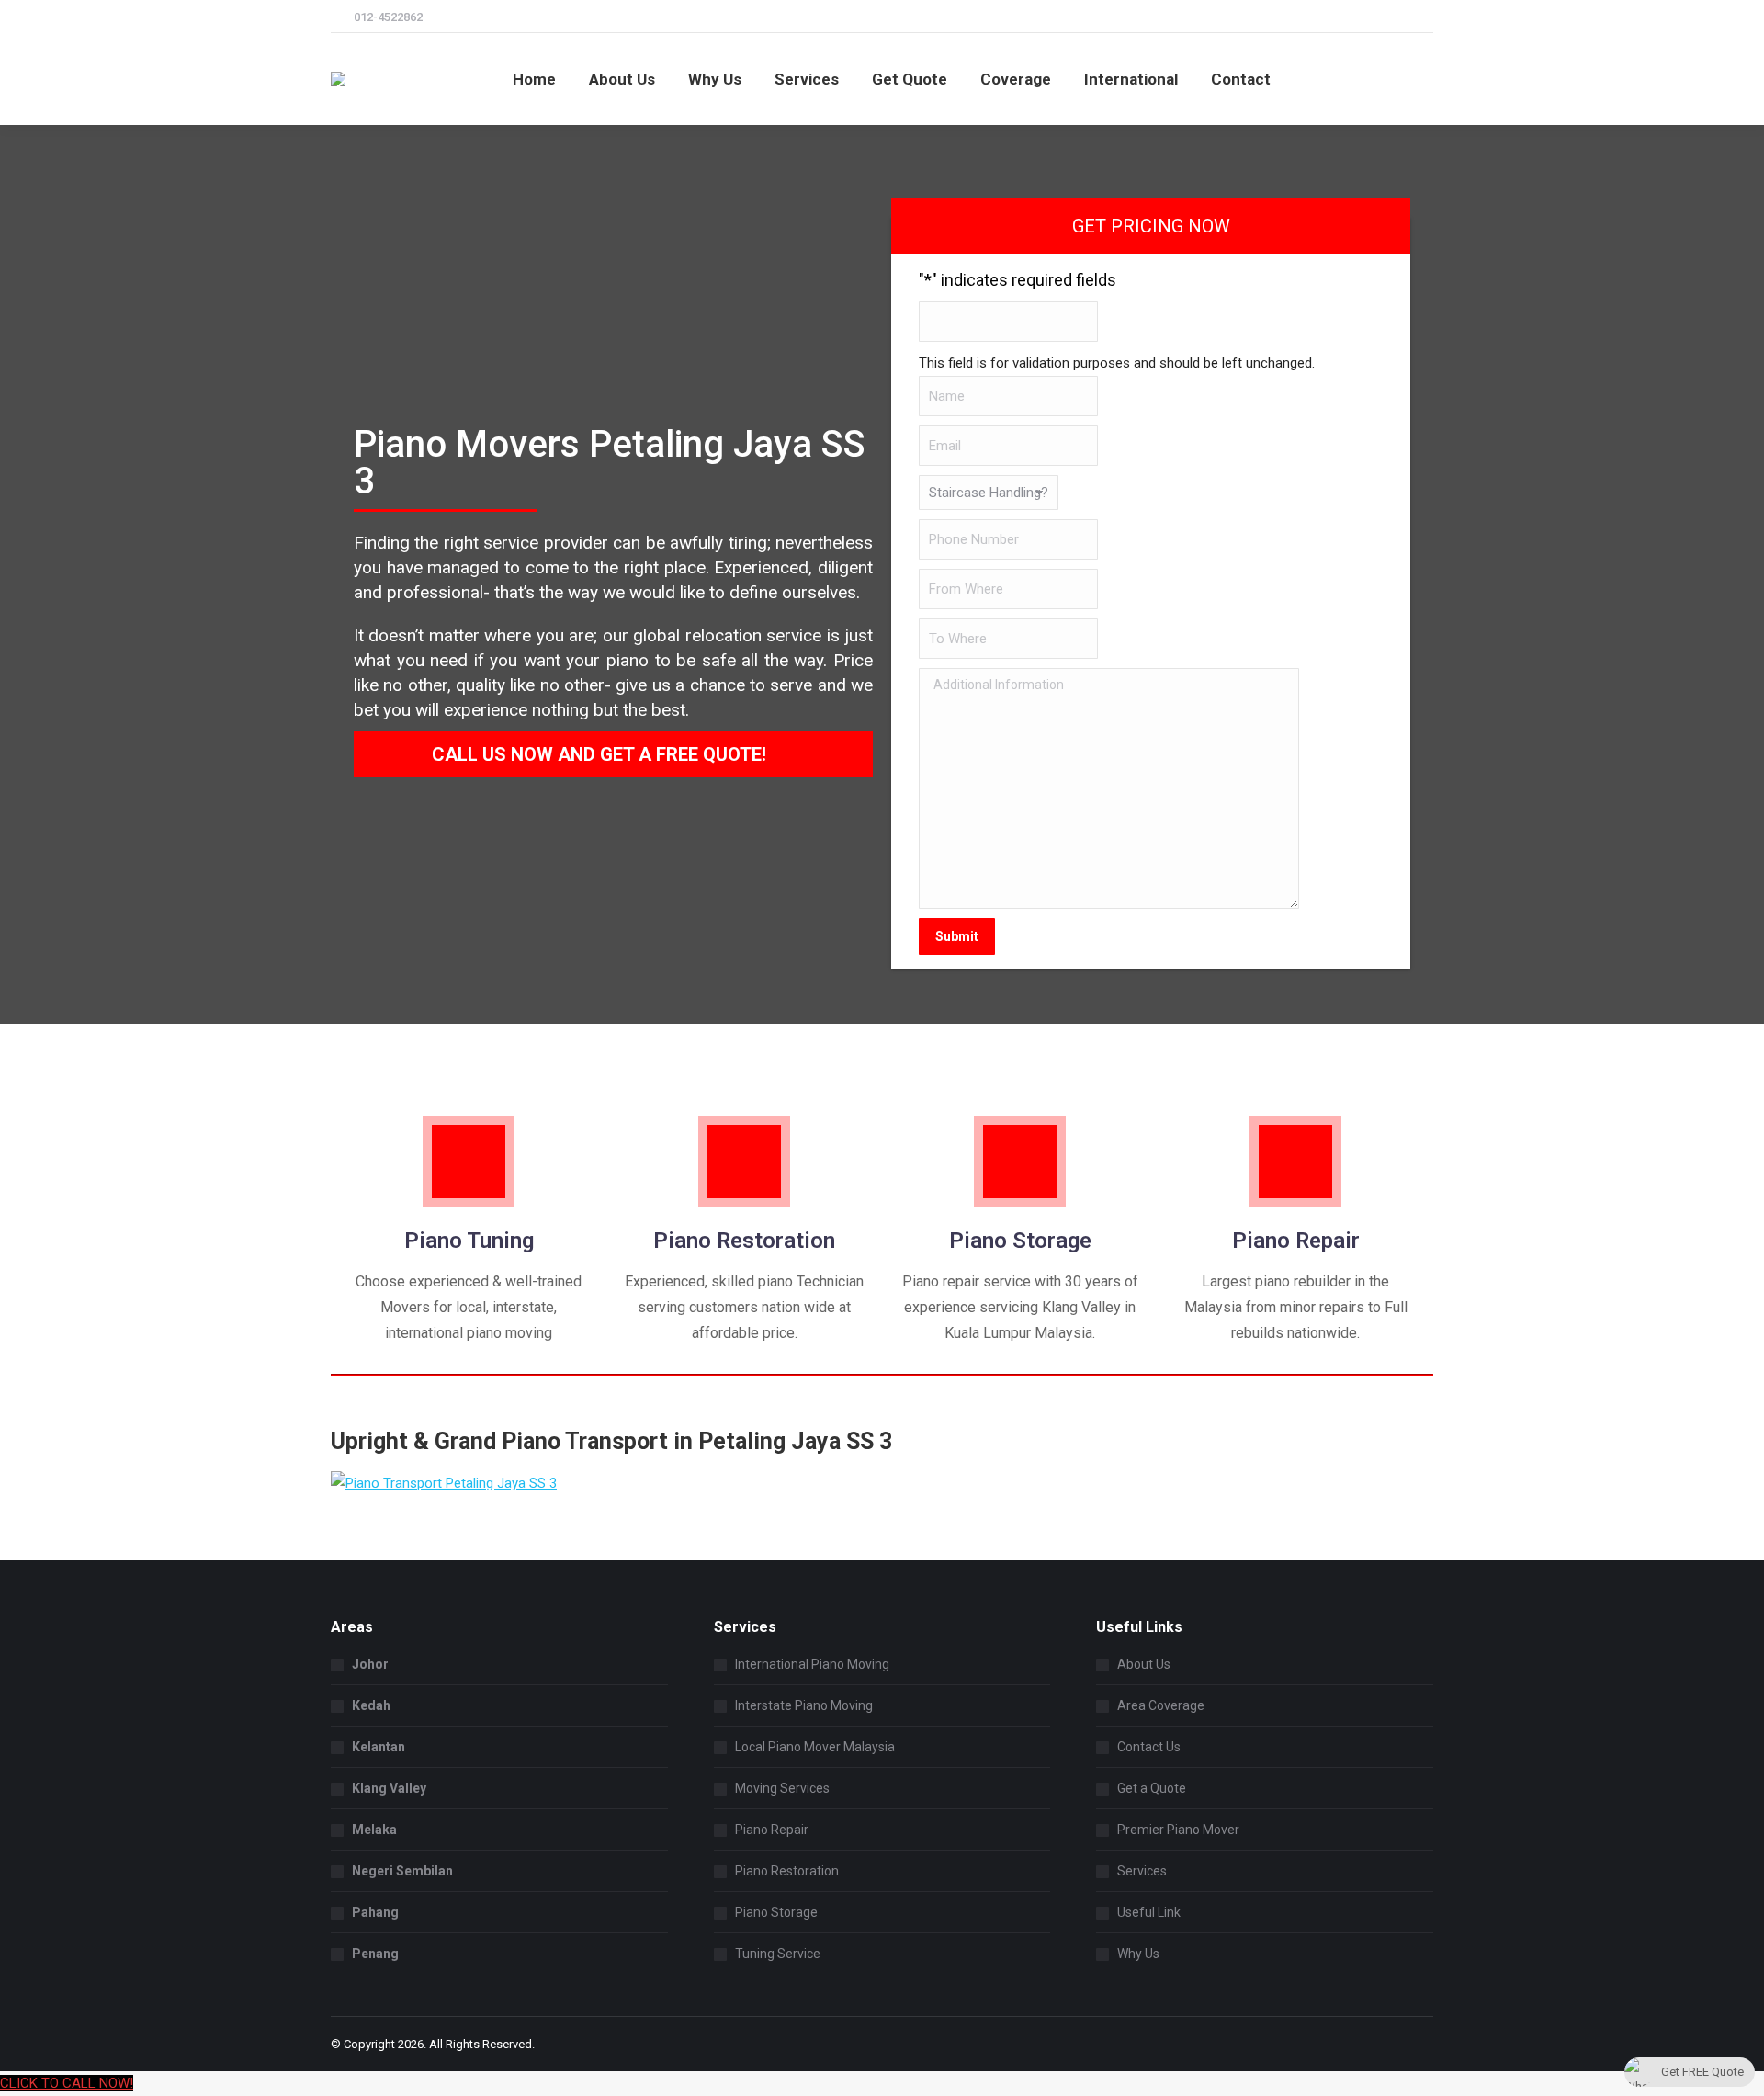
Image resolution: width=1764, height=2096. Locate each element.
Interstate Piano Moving (804, 1705)
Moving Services (782, 1788)
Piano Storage (776, 1912)
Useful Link (1149, 1912)
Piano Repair (772, 1830)
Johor (370, 1664)
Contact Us (1149, 1747)
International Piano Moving (812, 1664)
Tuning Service (778, 1954)
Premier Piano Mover (1178, 1830)
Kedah (371, 1705)
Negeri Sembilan (402, 1871)
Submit (957, 936)
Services (1142, 1871)
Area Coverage (1161, 1705)
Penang (375, 1954)
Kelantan (379, 1747)
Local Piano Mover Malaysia (815, 1747)
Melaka (374, 1830)
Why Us (1138, 1954)
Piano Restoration (787, 1871)
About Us (1144, 1664)
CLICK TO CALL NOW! (67, 2083)
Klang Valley (389, 1788)
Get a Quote (1152, 1788)
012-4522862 (388, 17)
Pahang (375, 1912)
